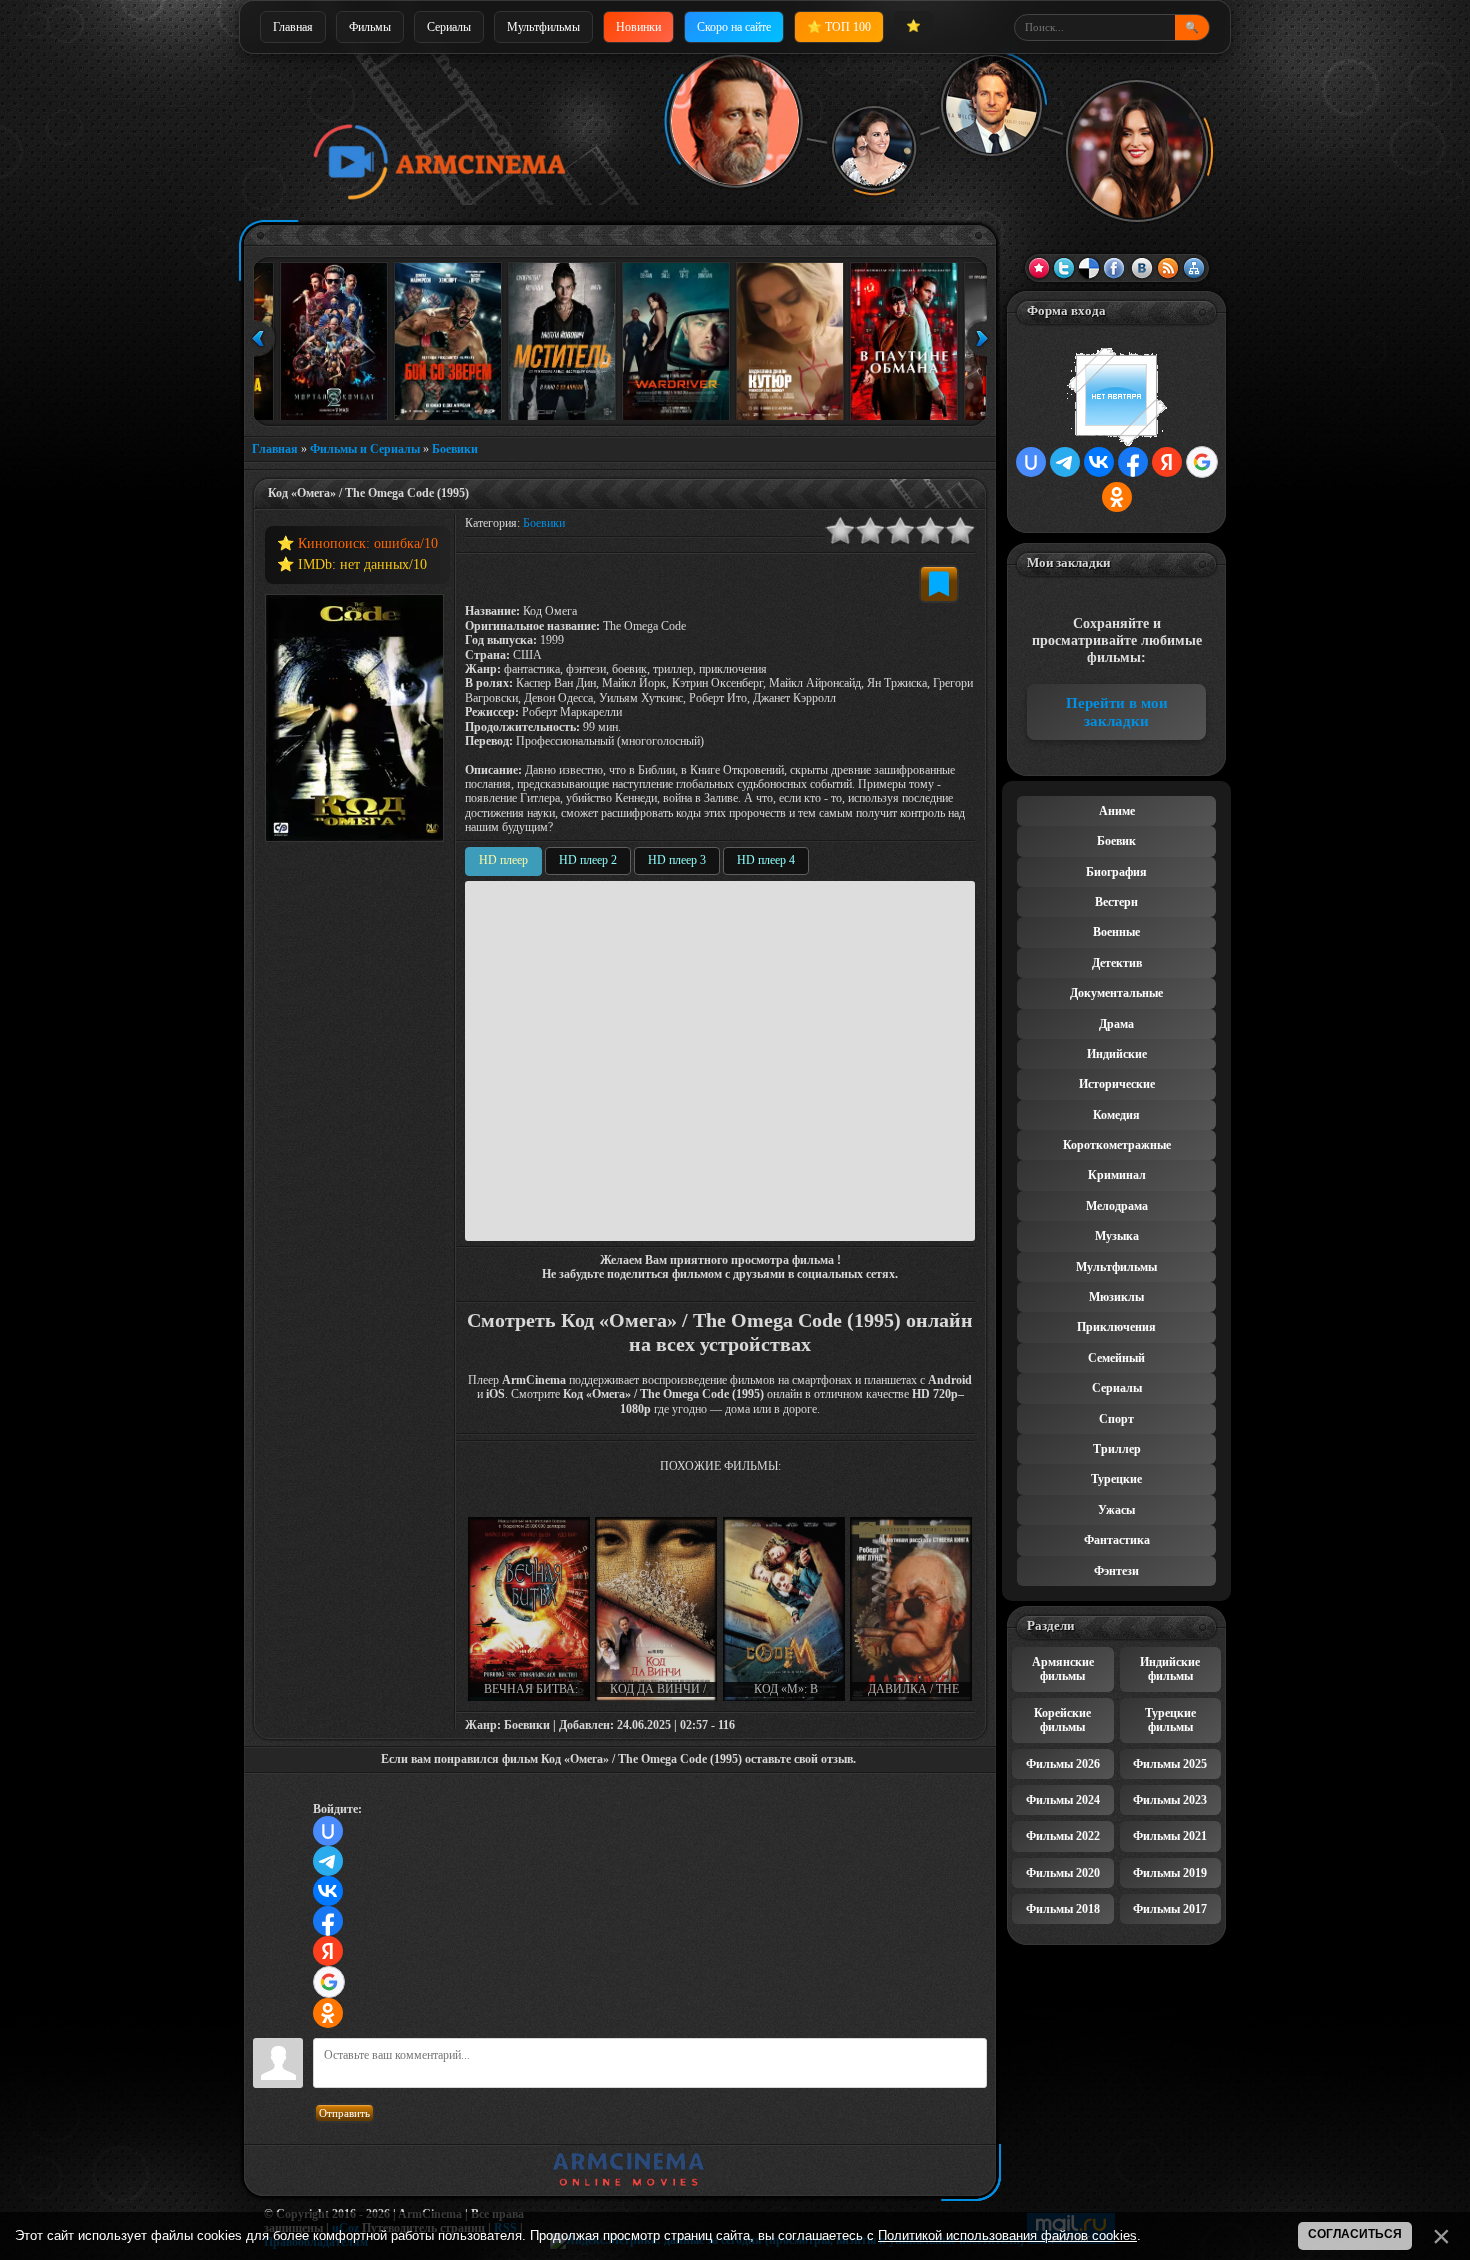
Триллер (1117, 1449)
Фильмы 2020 (1063, 1873)
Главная (293, 27)
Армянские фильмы (1063, 1669)
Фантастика (1117, 1540)
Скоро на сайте (734, 27)
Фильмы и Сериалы (365, 449)
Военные (1116, 932)
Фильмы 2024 (1063, 1800)
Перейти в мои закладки (1117, 712)
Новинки (638, 27)
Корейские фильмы (1062, 1720)
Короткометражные (1117, 1145)
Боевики (455, 449)
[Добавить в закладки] (939, 584)
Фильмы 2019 (1170, 1873)
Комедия (1116, 1115)
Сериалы (449, 27)
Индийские (1117, 1054)
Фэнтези (1116, 1571)
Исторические (1117, 1084)
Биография (1116, 872)
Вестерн (1116, 902)
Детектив (1117, 963)
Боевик (1116, 841)
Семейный (1116, 1358)
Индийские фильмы (1170, 1669)
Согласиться (1355, 2234)
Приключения (1116, 1327)
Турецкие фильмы (1170, 1720)
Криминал (1117, 1175)
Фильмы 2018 (1063, 1909)
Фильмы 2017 (1170, 1909)
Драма (1116, 1024)
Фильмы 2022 (1063, 1836)
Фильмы (370, 27)
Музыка (1117, 1236)
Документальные (1116, 993)
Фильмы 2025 (1170, 1764)
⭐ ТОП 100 (839, 27)
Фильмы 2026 (1063, 1764)
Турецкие (1116, 1479)
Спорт (1116, 1419)
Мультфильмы (543, 27)
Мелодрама (1117, 1206)
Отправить (344, 2113)
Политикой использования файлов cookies (1007, 2235)
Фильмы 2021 (1170, 1836)
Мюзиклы (1116, 1297)
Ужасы (1116, 1510)
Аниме (1117, 811)
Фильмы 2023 (1170, 1800)
